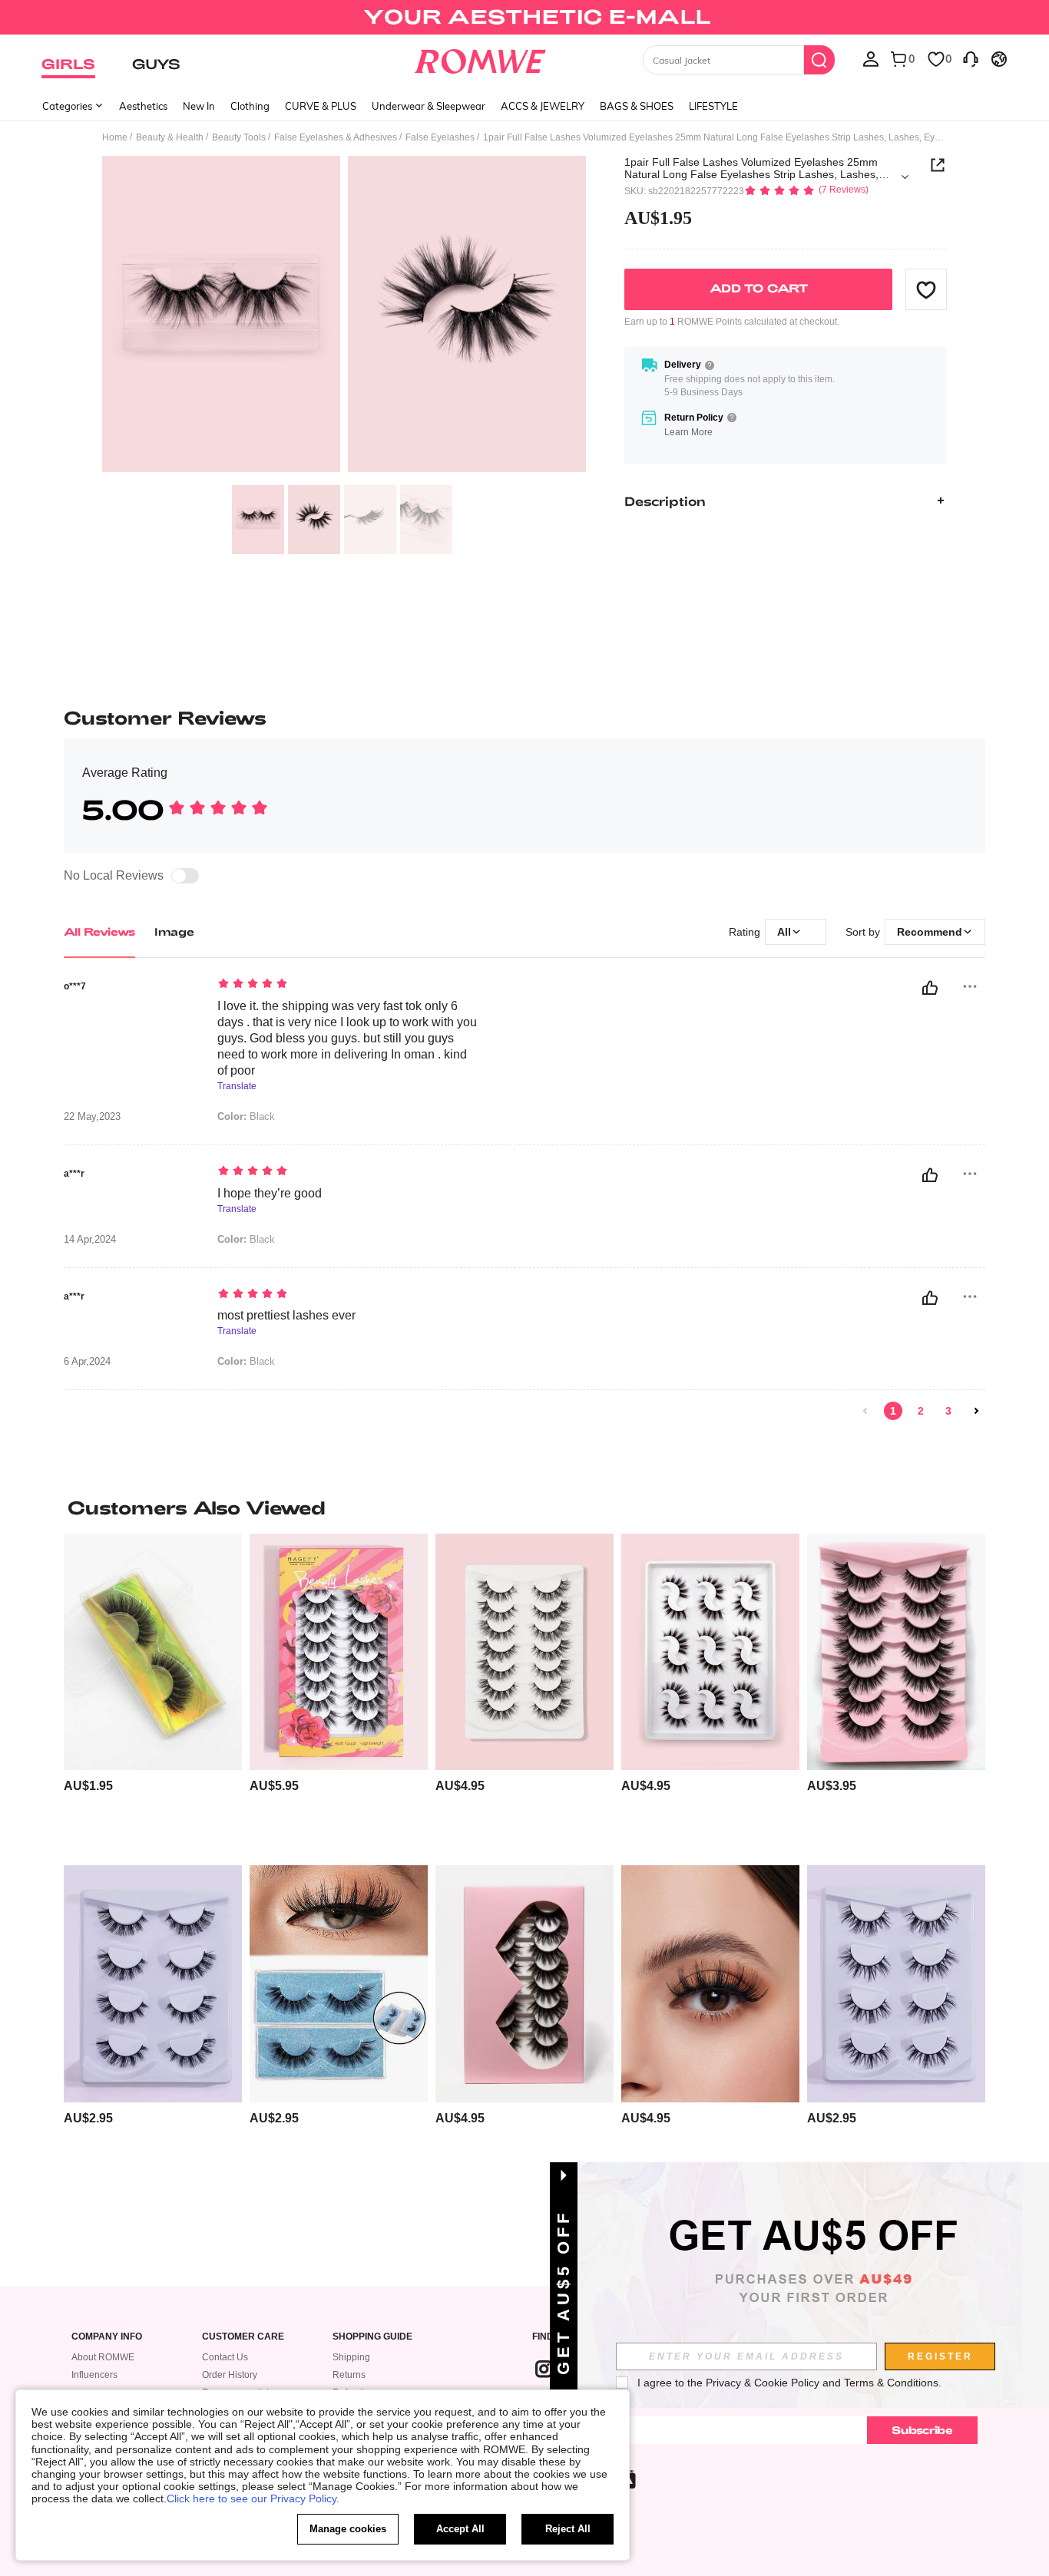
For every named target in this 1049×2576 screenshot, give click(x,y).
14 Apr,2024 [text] (90, 1240)
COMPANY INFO (107, 2337)
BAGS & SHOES (637, 106)
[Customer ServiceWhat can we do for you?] (971, 58)
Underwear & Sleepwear (429, 106)
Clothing (250, 106)
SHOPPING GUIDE (372, 2337)
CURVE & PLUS (321, 106)
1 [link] (893, 1411)
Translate (237, 1087)
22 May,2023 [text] (92, 1117)
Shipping (351, 2357)
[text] (348, 985)
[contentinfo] (88, 1786)
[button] (926, 289)
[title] (524, 1508)
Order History (230, 2375)
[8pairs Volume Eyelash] (710, 1984)
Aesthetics (143, 106)
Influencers (94, 2375)
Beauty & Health (170, 137)
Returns (349, 2375)
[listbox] (871, 58)
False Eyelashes (440, 137)
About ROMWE (103, 2357)
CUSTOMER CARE (243, 2337)
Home (115, 137)
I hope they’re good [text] (270, 1193)
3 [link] (948, 1411)
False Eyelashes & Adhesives (336, 137)
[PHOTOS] (344, 317)
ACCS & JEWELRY (543, 106)
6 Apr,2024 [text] (87, 1362)
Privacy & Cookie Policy (763, 2383)
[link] (524, 18)
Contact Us (225, 2357)
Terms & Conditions (891, 2383)
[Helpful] (930, 988)
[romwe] (480, 58)
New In (199, 106)
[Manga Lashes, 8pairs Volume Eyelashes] (524, 1984)
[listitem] (153, 1694)
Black (246, 1116)
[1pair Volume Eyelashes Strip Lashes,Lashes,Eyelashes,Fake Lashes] (153, 1652)
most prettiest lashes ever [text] (286, 1315)
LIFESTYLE (713, 106)
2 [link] (921, 1411)
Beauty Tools (239, 137)
